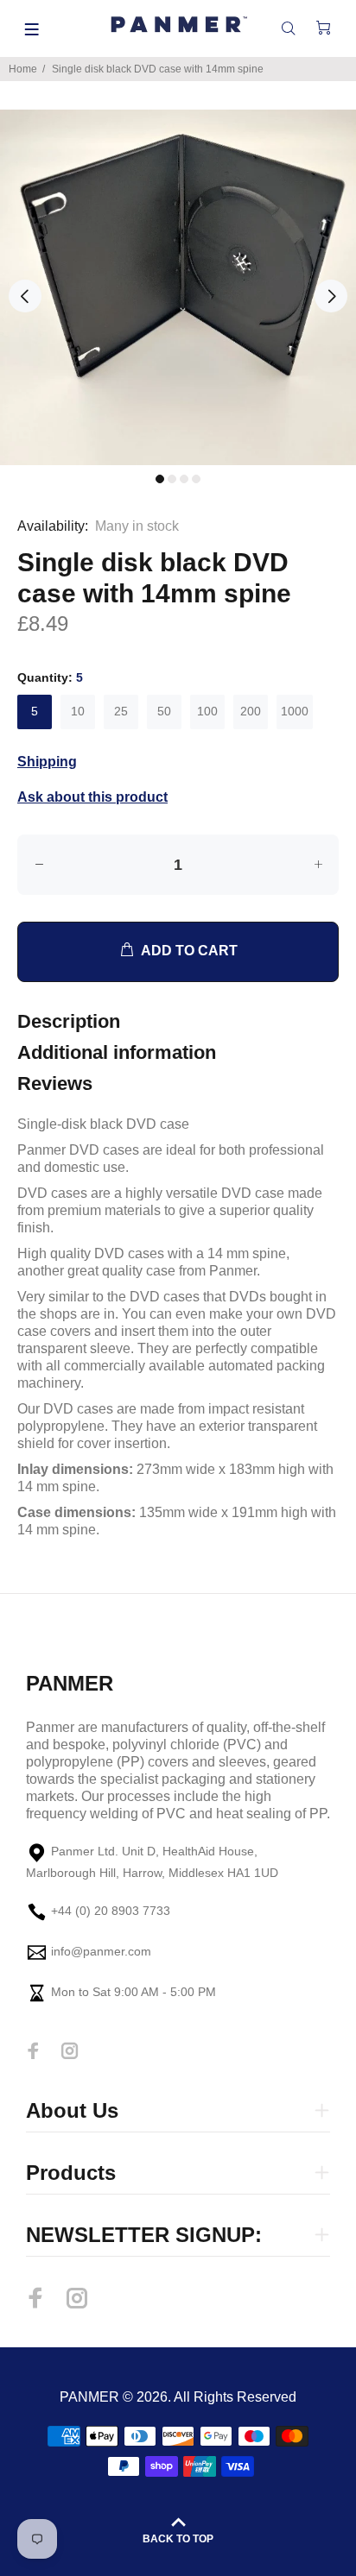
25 (121, 711)
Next (331, 296)
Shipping (47, 762)
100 (207, 711)
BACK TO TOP (178, 2539)
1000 (295, 711)
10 (78, 711)
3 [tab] (184, 479)
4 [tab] (196, 479)
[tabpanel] (178, 287)
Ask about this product (92, 797)
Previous (25, 296)
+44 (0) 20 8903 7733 (111, 1912)
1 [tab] (160, 479)
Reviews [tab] (55, 1083)
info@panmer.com (101, 1952)
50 (164, 711)
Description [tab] (69, 1021)
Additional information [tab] (117, 1052)
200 (251, 711)
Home (23, 69)
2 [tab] (172, 479)
